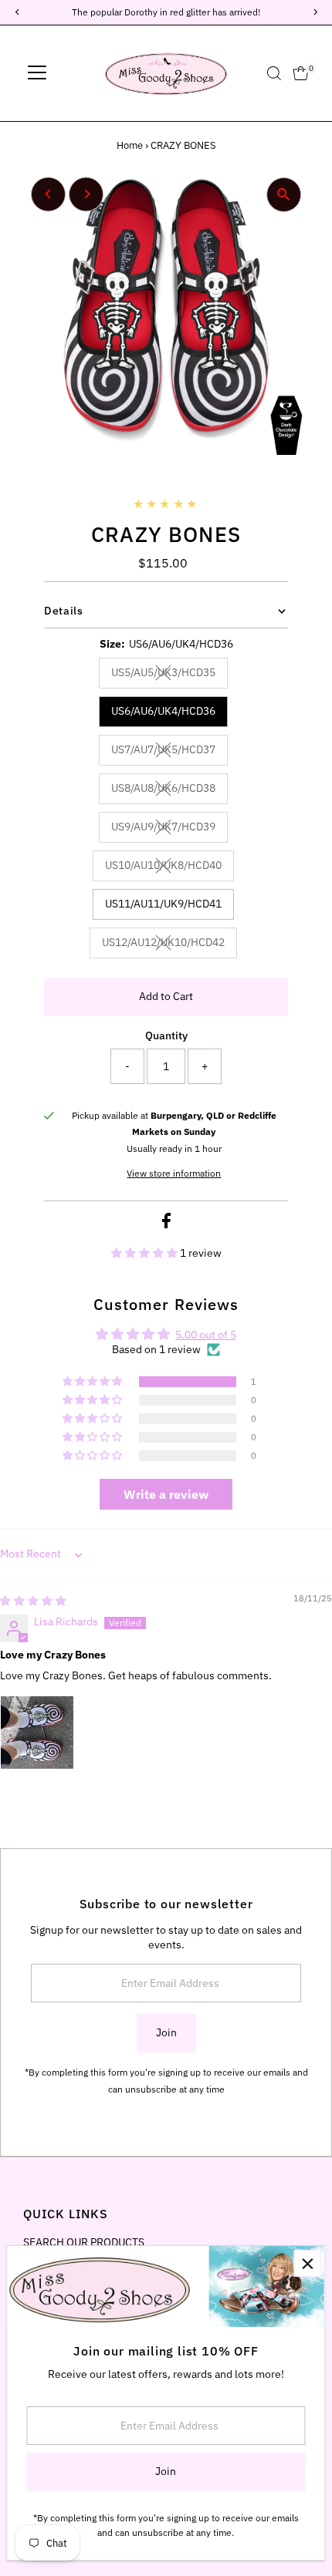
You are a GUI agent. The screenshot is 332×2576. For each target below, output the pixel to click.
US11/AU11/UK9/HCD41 (163, 904)
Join (166, 2032)
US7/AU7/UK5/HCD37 (169, 752)
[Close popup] (307, 2263)
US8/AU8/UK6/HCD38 (169, 790)
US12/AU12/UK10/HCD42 (169, 945)
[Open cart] (301, 73)
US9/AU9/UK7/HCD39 (169, 829)
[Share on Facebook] (166, 1224)
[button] (146, 1253)
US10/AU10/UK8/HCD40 (169, 867)
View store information (174, 1174)
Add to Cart (166, 996)
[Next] (86, 194)
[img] (33, 1601)
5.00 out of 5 (206, 1335)
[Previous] (48, 194)
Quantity (166, 1035)
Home (130, 145)
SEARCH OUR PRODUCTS (84, 2242)
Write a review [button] (166, 1494)
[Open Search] (274, 73)
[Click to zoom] (284, 195)
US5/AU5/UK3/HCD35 (169, 675)
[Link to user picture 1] (37, 1732)
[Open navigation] (37, 73)
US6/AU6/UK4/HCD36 (163, 711)
